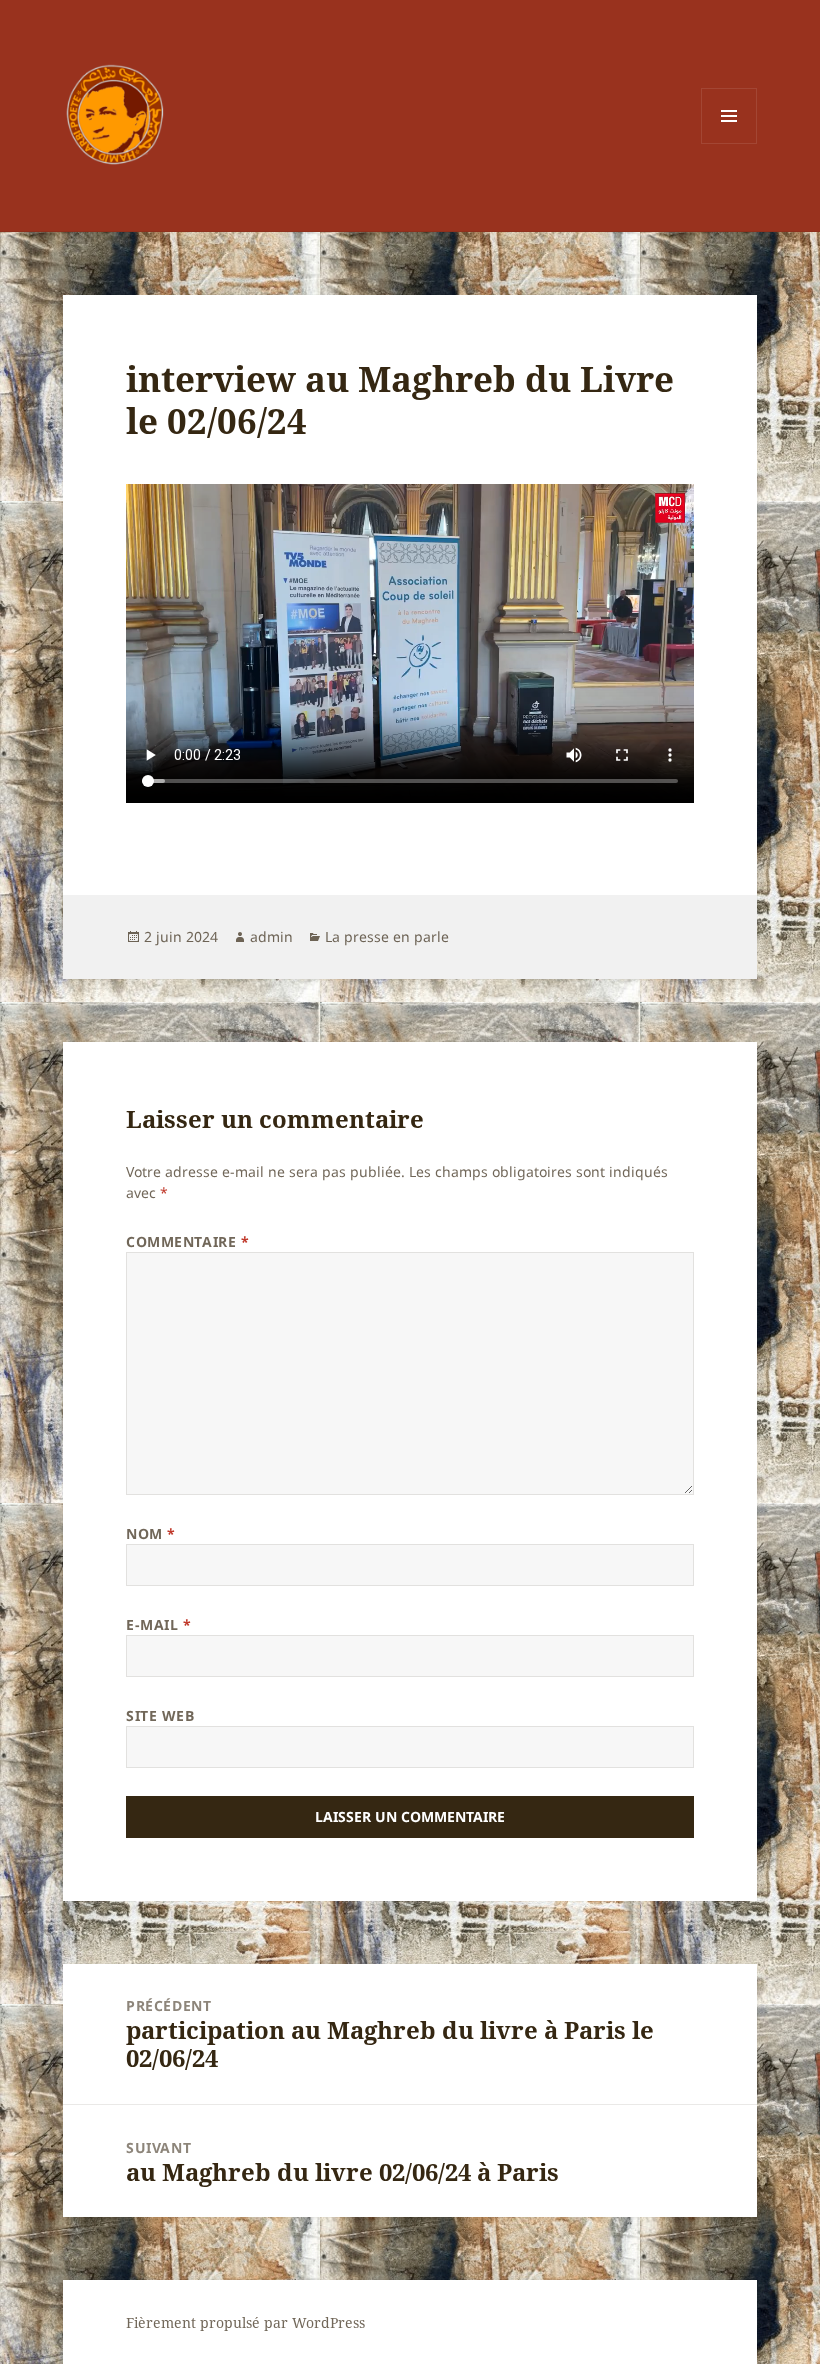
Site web (160, 1715)
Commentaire (187, 1241)
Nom (151, 1533)
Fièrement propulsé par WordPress (245, 2322)
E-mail (158, 1624)
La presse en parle (387, 936)
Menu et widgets (729, 143)
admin (271, 936)
